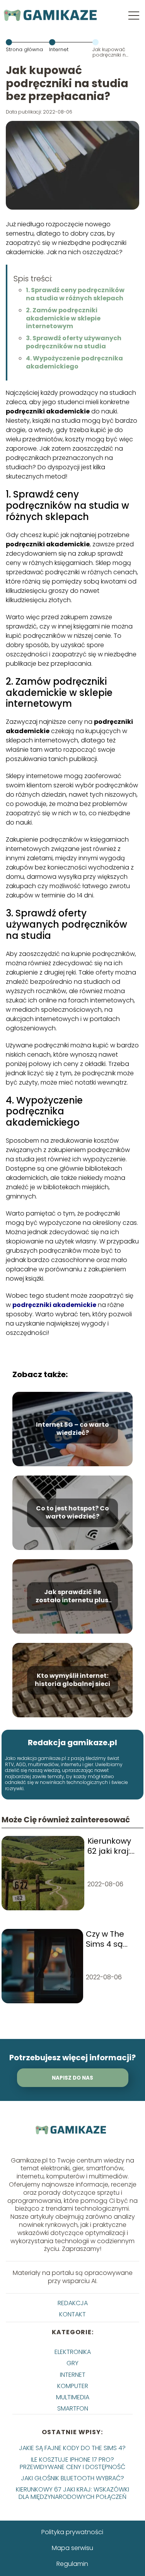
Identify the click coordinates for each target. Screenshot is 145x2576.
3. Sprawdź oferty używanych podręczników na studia (74, 342)
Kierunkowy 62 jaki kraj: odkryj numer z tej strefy (113, 1846)
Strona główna (24, 49)
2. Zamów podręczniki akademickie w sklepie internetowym (63, 318)
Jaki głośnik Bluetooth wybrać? (72, 2478)
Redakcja (73, 2303)
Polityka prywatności (72, 2532)
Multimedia (73, 2397)
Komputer (73, 2386)
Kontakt (72, 2314)
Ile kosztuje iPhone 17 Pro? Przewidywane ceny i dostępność (72, 2463)
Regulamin (72, 2564)
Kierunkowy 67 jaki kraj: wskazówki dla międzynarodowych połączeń (72, 2493)
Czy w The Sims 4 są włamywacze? (113, 1939)
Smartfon (73, 2408)
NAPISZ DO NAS (72, 2078)
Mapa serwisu (72, 2548)
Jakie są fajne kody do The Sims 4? (72, 2448)
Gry (72, 2363)
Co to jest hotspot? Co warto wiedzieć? (72, 1513)
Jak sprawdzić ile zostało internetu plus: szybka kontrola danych (73, 1596)
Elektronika (73, 2352)
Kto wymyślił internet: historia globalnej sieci (72, 1680)
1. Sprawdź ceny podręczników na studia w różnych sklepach (75, 294)
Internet (59, 49)
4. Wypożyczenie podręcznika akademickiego (74, 362)
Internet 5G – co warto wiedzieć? (72, 1429)
